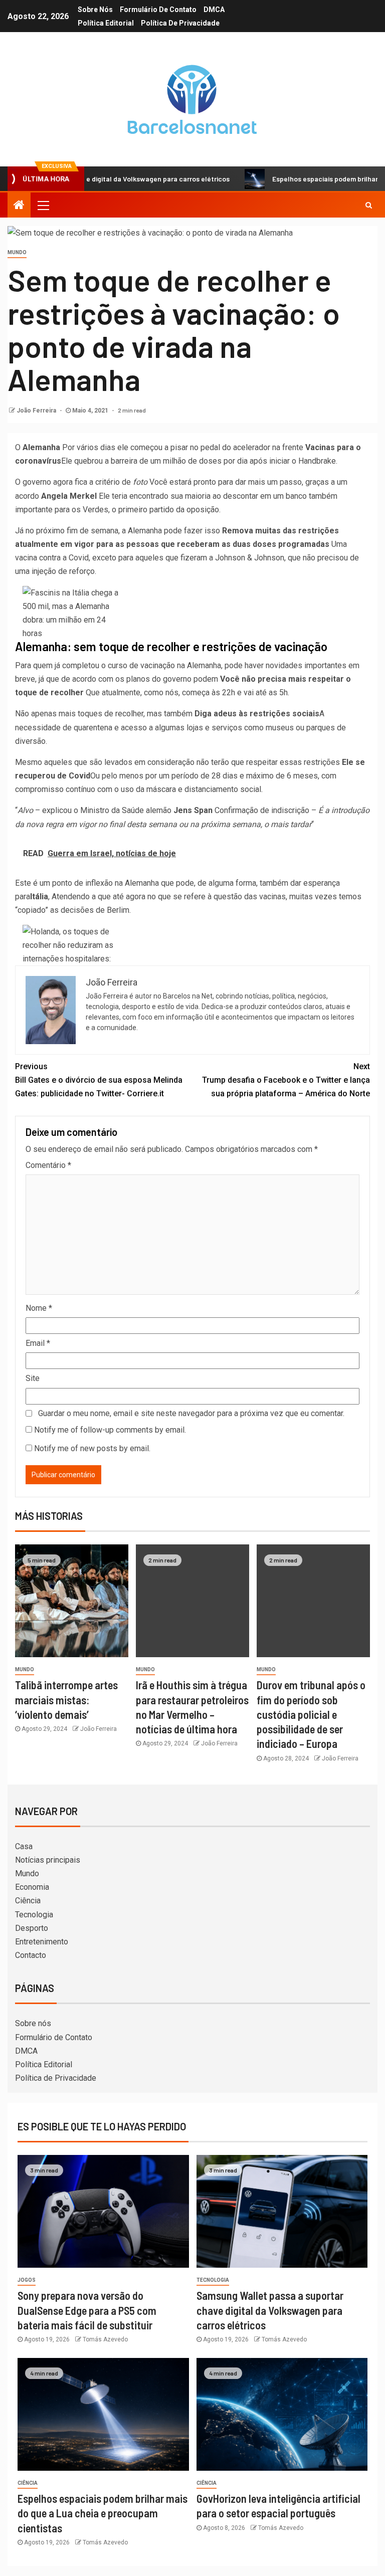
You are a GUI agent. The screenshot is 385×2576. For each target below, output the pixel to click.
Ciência (28, 1901)
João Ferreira (37, 411)
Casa (24, 1846)
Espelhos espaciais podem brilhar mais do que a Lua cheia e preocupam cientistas (103, 2513)
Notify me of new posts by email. (92, 1448)
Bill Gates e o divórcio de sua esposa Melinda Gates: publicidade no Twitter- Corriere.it (99, 1080)
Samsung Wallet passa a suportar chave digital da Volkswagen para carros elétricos (270, 2310)
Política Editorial (106, 23)
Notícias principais (48, 1860)
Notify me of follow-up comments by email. (110, 1430)
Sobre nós (95, 10)
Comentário (48, 1165)
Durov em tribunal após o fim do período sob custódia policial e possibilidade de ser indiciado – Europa (311, 1714)
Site (33, 1378)
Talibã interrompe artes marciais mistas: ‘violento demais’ (66, 1700)
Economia (32, 1887)
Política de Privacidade (180, 23)
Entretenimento (42, 1942)
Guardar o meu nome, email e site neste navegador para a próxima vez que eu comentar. (191, 1413)
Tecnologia (34, 1915)
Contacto (31, 1955)
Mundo (17, 252)
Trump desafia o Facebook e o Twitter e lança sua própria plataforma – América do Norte (286, 1080)
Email (38, 1343)
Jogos (27, 2280)
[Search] (369, 205)
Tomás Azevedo (105, 2339)
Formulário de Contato (158, 10)
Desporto (32, 1928)
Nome (39, 1308)
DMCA (214, 10)
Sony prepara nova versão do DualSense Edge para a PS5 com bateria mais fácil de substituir (87, 2310)
